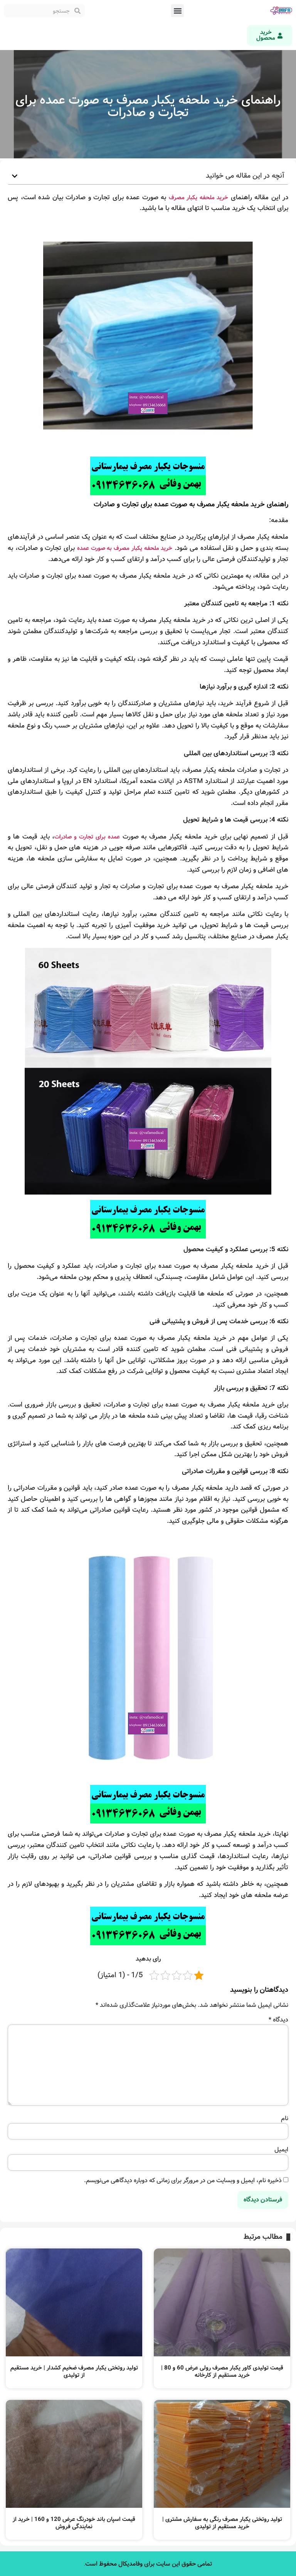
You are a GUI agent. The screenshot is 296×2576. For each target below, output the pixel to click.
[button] (177, 11)
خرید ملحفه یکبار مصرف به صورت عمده (125, 548)
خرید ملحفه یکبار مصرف (199, 198)
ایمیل (281, 2150)
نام (285, 2119)
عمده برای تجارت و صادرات (87, 837)
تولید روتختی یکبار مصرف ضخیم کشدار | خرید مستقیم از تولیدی (74, 2372)
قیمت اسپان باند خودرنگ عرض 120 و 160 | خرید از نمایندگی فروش (74, 2523)
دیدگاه (278, 2020)
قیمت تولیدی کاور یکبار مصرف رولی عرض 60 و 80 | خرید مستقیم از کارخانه (222, 2372)
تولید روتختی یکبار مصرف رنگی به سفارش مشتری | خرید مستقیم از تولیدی (222, 2523)
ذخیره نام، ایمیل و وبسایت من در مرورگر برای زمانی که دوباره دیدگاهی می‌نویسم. (183, 2181)
